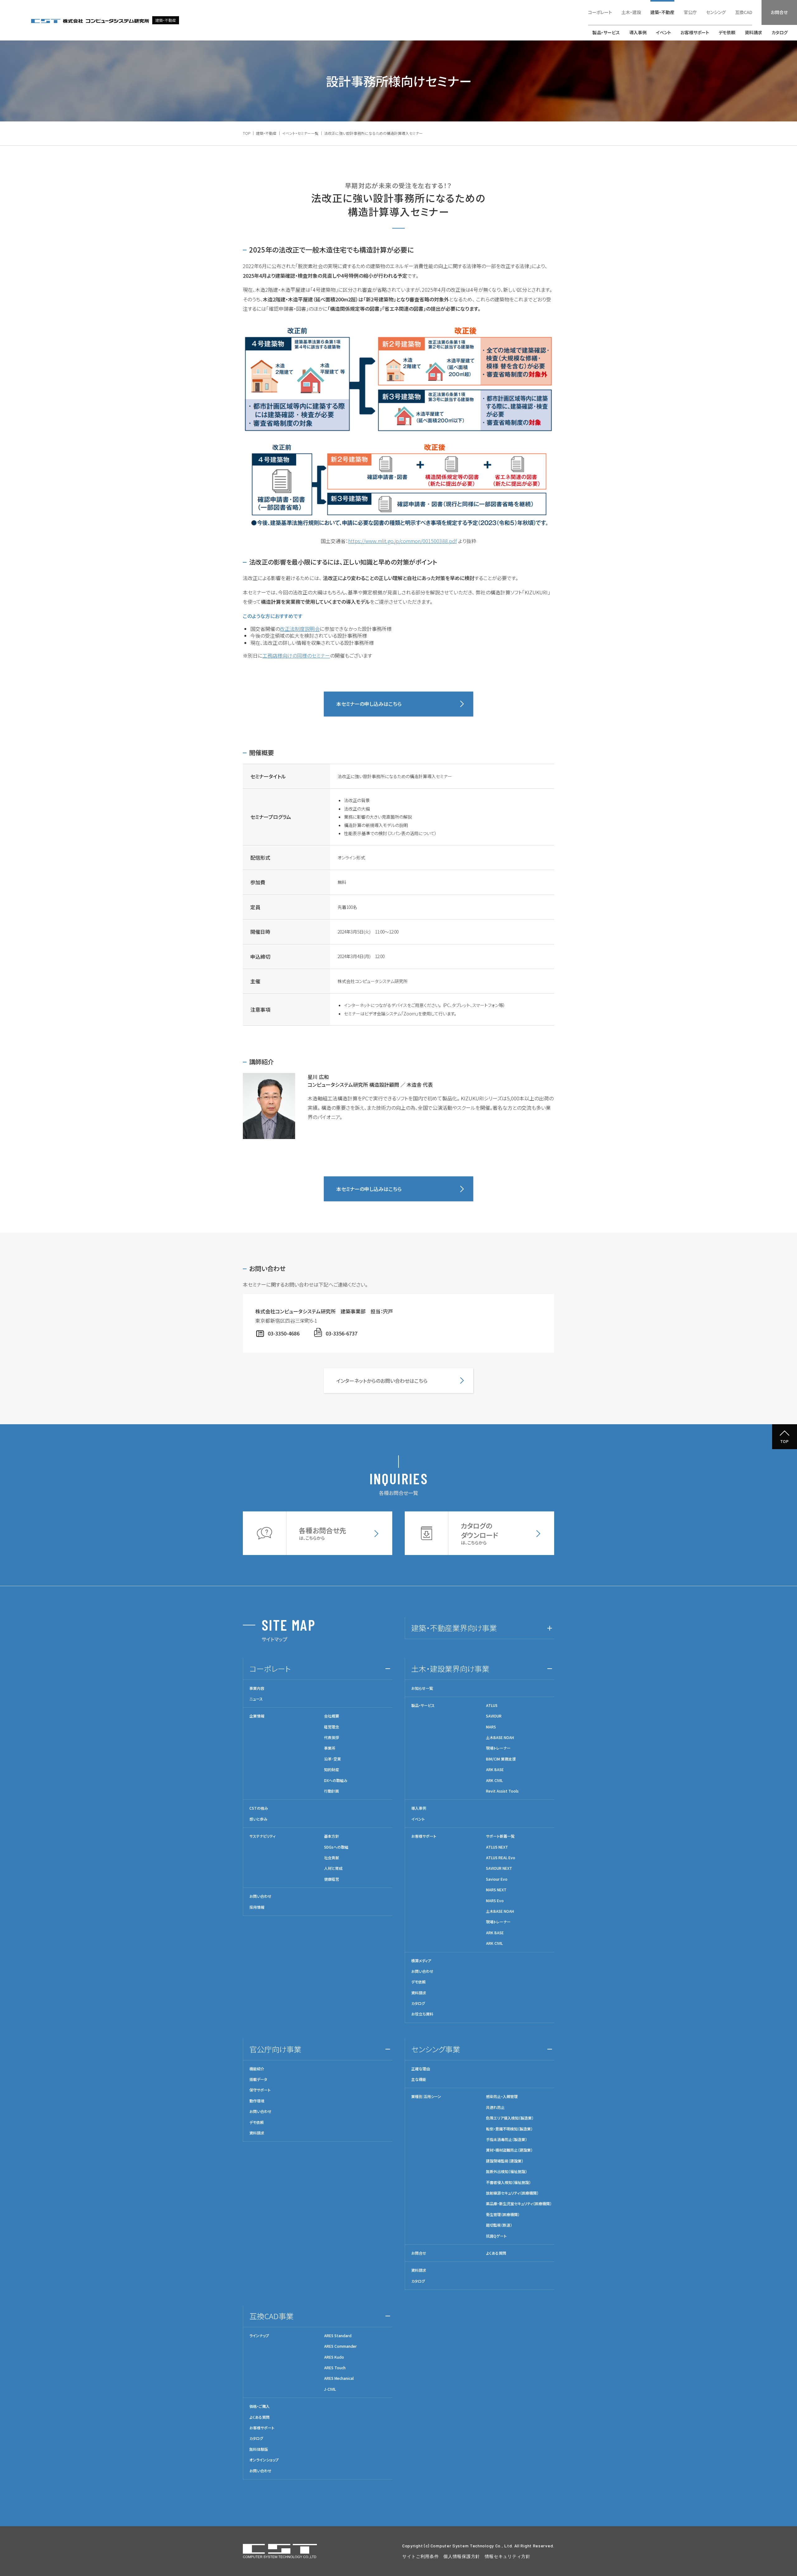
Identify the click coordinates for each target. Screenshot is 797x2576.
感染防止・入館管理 (502, 2096)
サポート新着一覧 (500, 1836)
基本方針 (332, 1836)
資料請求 (753, 32)
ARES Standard (338, 2336)
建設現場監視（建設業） (505, 2161)
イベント (664, 32)
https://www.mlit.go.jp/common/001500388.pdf (402, 541)
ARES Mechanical (339, 2378)
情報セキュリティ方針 (508, 2556)
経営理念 (332, 1727)
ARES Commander (340, 2346)
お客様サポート (695, 32)
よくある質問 (496, 2253)
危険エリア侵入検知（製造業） (510, 2118)
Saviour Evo (497, 1879)
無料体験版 (259, 2449)
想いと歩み (258, 1819)
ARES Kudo (334, 2357)
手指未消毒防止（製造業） (507, 2139)
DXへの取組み (336, 1780)
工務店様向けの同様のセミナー (296, 655)
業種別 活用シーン (426, 2096)
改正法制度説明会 (300, 629)
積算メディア (421, 1961)
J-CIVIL (330, 2389)
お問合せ (779, 12)
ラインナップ (259, 2336)
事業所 (330, 1748)
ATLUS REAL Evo (501, 1858)
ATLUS (492, 1705)
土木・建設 (631, 12)
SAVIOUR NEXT (499, 1868)
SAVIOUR (494, 1716)
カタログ (780, 32)
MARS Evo (495, 1901)
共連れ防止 (495, 2107)
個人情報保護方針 (462, 2556)
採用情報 (257, 1907)
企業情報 (257, 1716)
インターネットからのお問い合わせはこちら (382, 1381)
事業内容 (257, 1688)
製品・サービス (606, 32)
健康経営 (332, 1879)
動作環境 (257, 2101)
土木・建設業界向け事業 (450, 1668)
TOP (247, 133)
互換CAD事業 (271, 2316)
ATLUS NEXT (497, 1847)
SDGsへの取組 (336, 1847)
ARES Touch (335, 2368)
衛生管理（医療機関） (503, 2214)
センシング (716, 12)
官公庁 (690, 12)
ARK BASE (495, 1770)
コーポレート (600, 12)
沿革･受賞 (332, 1759)
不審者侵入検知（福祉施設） (508, 2182)
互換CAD (744, 12)
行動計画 (332, 1791)
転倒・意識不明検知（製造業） (509, 2129)
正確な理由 (421, 2069)
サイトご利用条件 (421, 2556)
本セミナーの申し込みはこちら (369, 704)
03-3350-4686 (284, 1333)
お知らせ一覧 (422, 1688)
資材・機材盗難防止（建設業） (509, 2150)
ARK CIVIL (494, 1780)
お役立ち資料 (422, 2014)
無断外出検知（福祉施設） (507, 2172)
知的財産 (332, 1770)
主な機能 (419, 2079)
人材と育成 (333, 1868)
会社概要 (332, 1716)
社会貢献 (332, 1858)
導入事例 (638, 32)
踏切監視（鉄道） (499, 2225)
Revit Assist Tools (502, 1791)
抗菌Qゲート (496, 2236)
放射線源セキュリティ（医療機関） (512, 2193)
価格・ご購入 (259, 2406)
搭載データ (258, 2079)
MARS (491, 1727)
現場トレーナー (498, 1748)
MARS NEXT (496, 1890)
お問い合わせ (260, 1896)
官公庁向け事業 (275, 2049)
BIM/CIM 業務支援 (501, 1759)
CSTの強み (259, 1808)
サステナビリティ (262, 1836)
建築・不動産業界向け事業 (454, 1628)
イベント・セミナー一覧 (300, 133)
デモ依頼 (727, 32)
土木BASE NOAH (500, 1737)
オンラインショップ (264, 2460)
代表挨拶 (332, 1737)
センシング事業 (436, 2049)
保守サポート (260, 2090)
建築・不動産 (662, 12)
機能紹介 (257, 2069)
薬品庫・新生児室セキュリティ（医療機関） (519, 2204)
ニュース (256, 1699)
